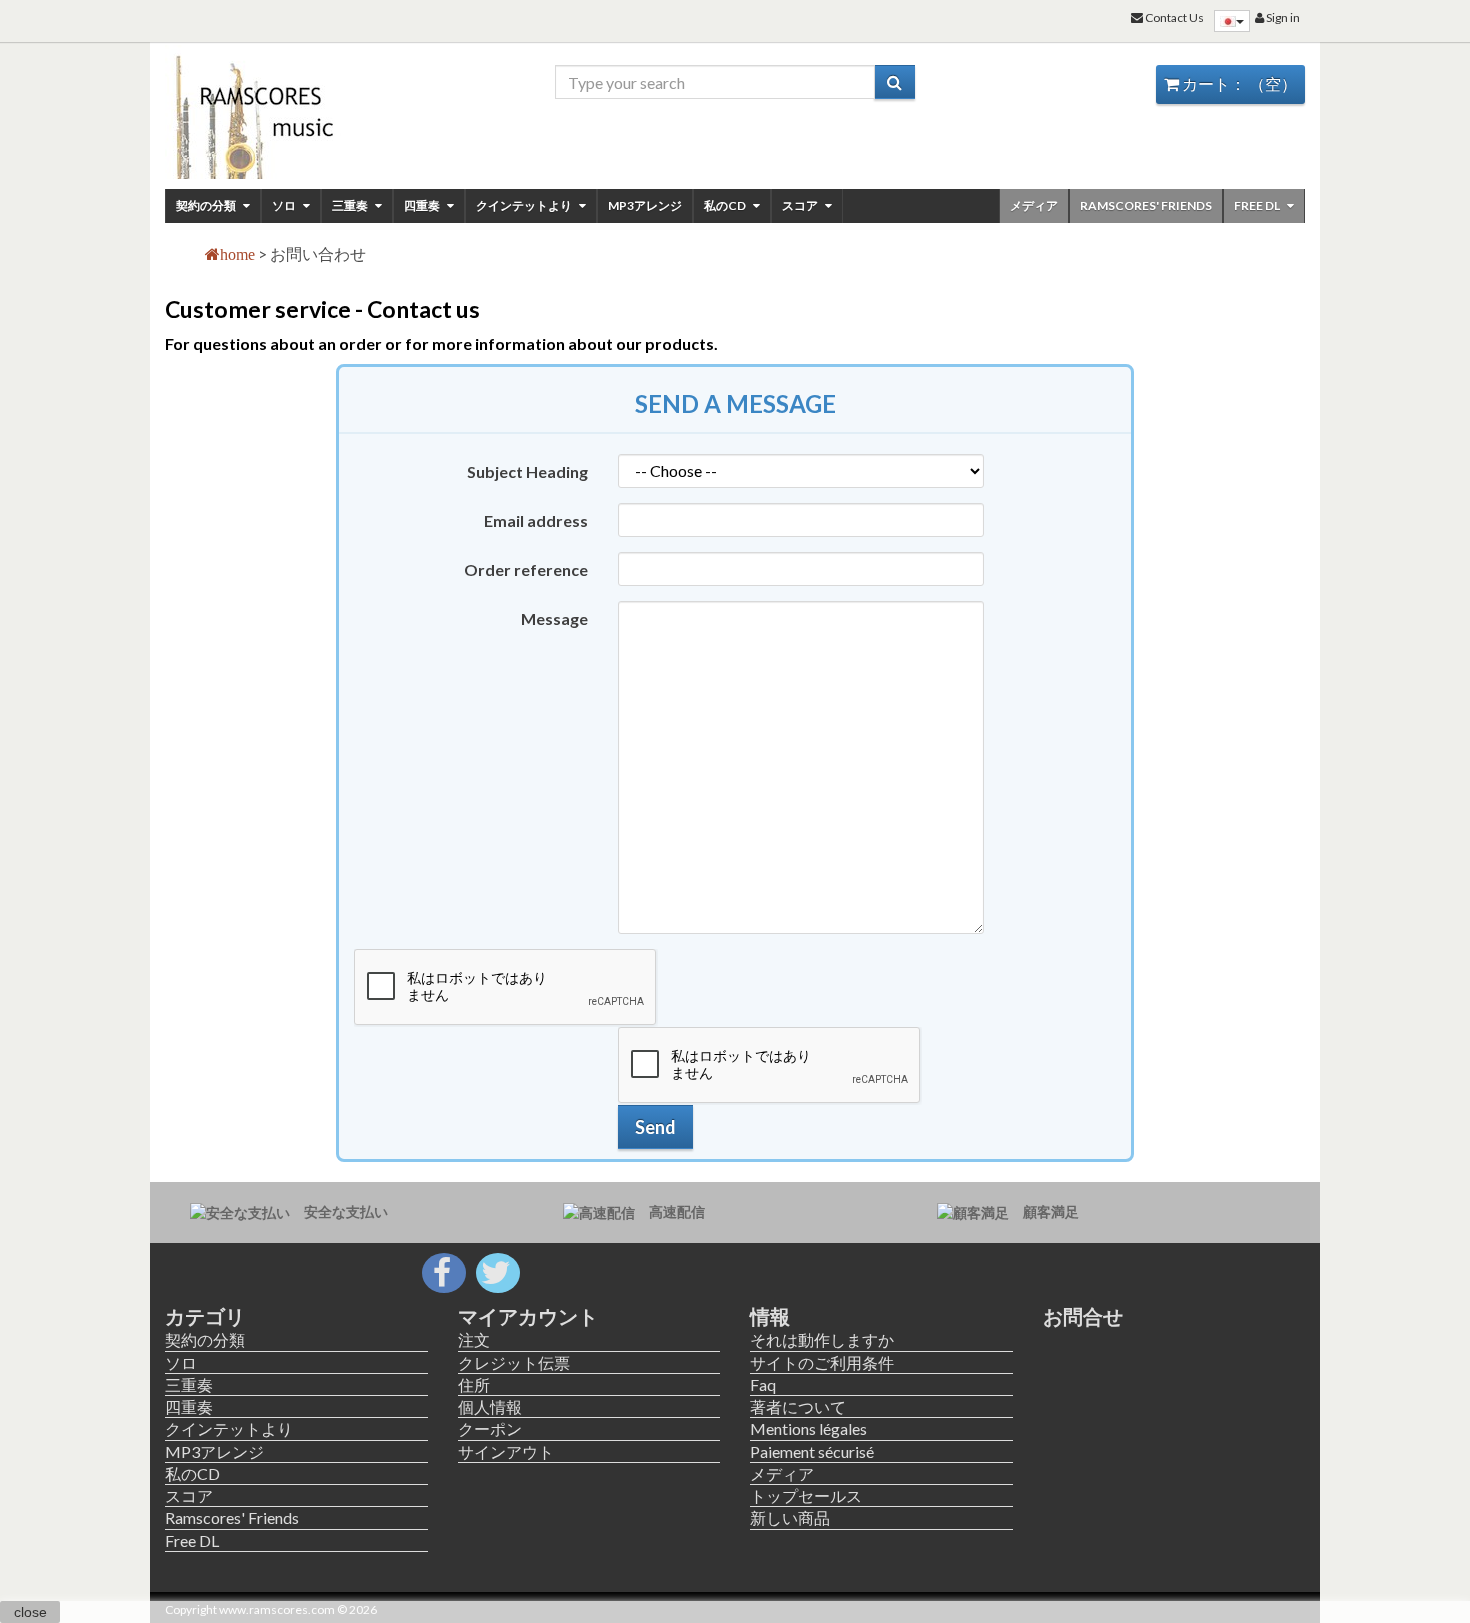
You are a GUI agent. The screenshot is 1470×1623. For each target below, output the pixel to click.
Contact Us (1173, 17)
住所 (474, 1384)
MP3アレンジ (645, 205)
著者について (798, 1406)
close (30, 1612)
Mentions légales (808, 1428)
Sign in (1282, 17)
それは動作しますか (822, 1339)
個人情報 (490, 1406)
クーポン (490, 1428)
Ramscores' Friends (1146, 205)
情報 (770, 1316)
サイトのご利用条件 (822, 1362)
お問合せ (1083, 1316)
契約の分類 (207, 205)
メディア (1034, 205)
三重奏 (351, 205)
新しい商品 (790, 1517)
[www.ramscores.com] (296, 112)
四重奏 (423, 205)
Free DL (1258, 205)
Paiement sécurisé (812, 1451)
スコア (801, 205)
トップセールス (806, 1495)
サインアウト (506, 1451)
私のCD (726, 205)
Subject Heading (527, 471)
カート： (1238, 83)
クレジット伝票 (514, 1362)
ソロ (285, 205)
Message (554, 618)
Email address (536, 520)
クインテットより (525, 205)
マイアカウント (528, 1316)
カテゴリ (205, 1316)
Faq (763, 1384)
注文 (474, 1339)
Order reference (526, 569)
